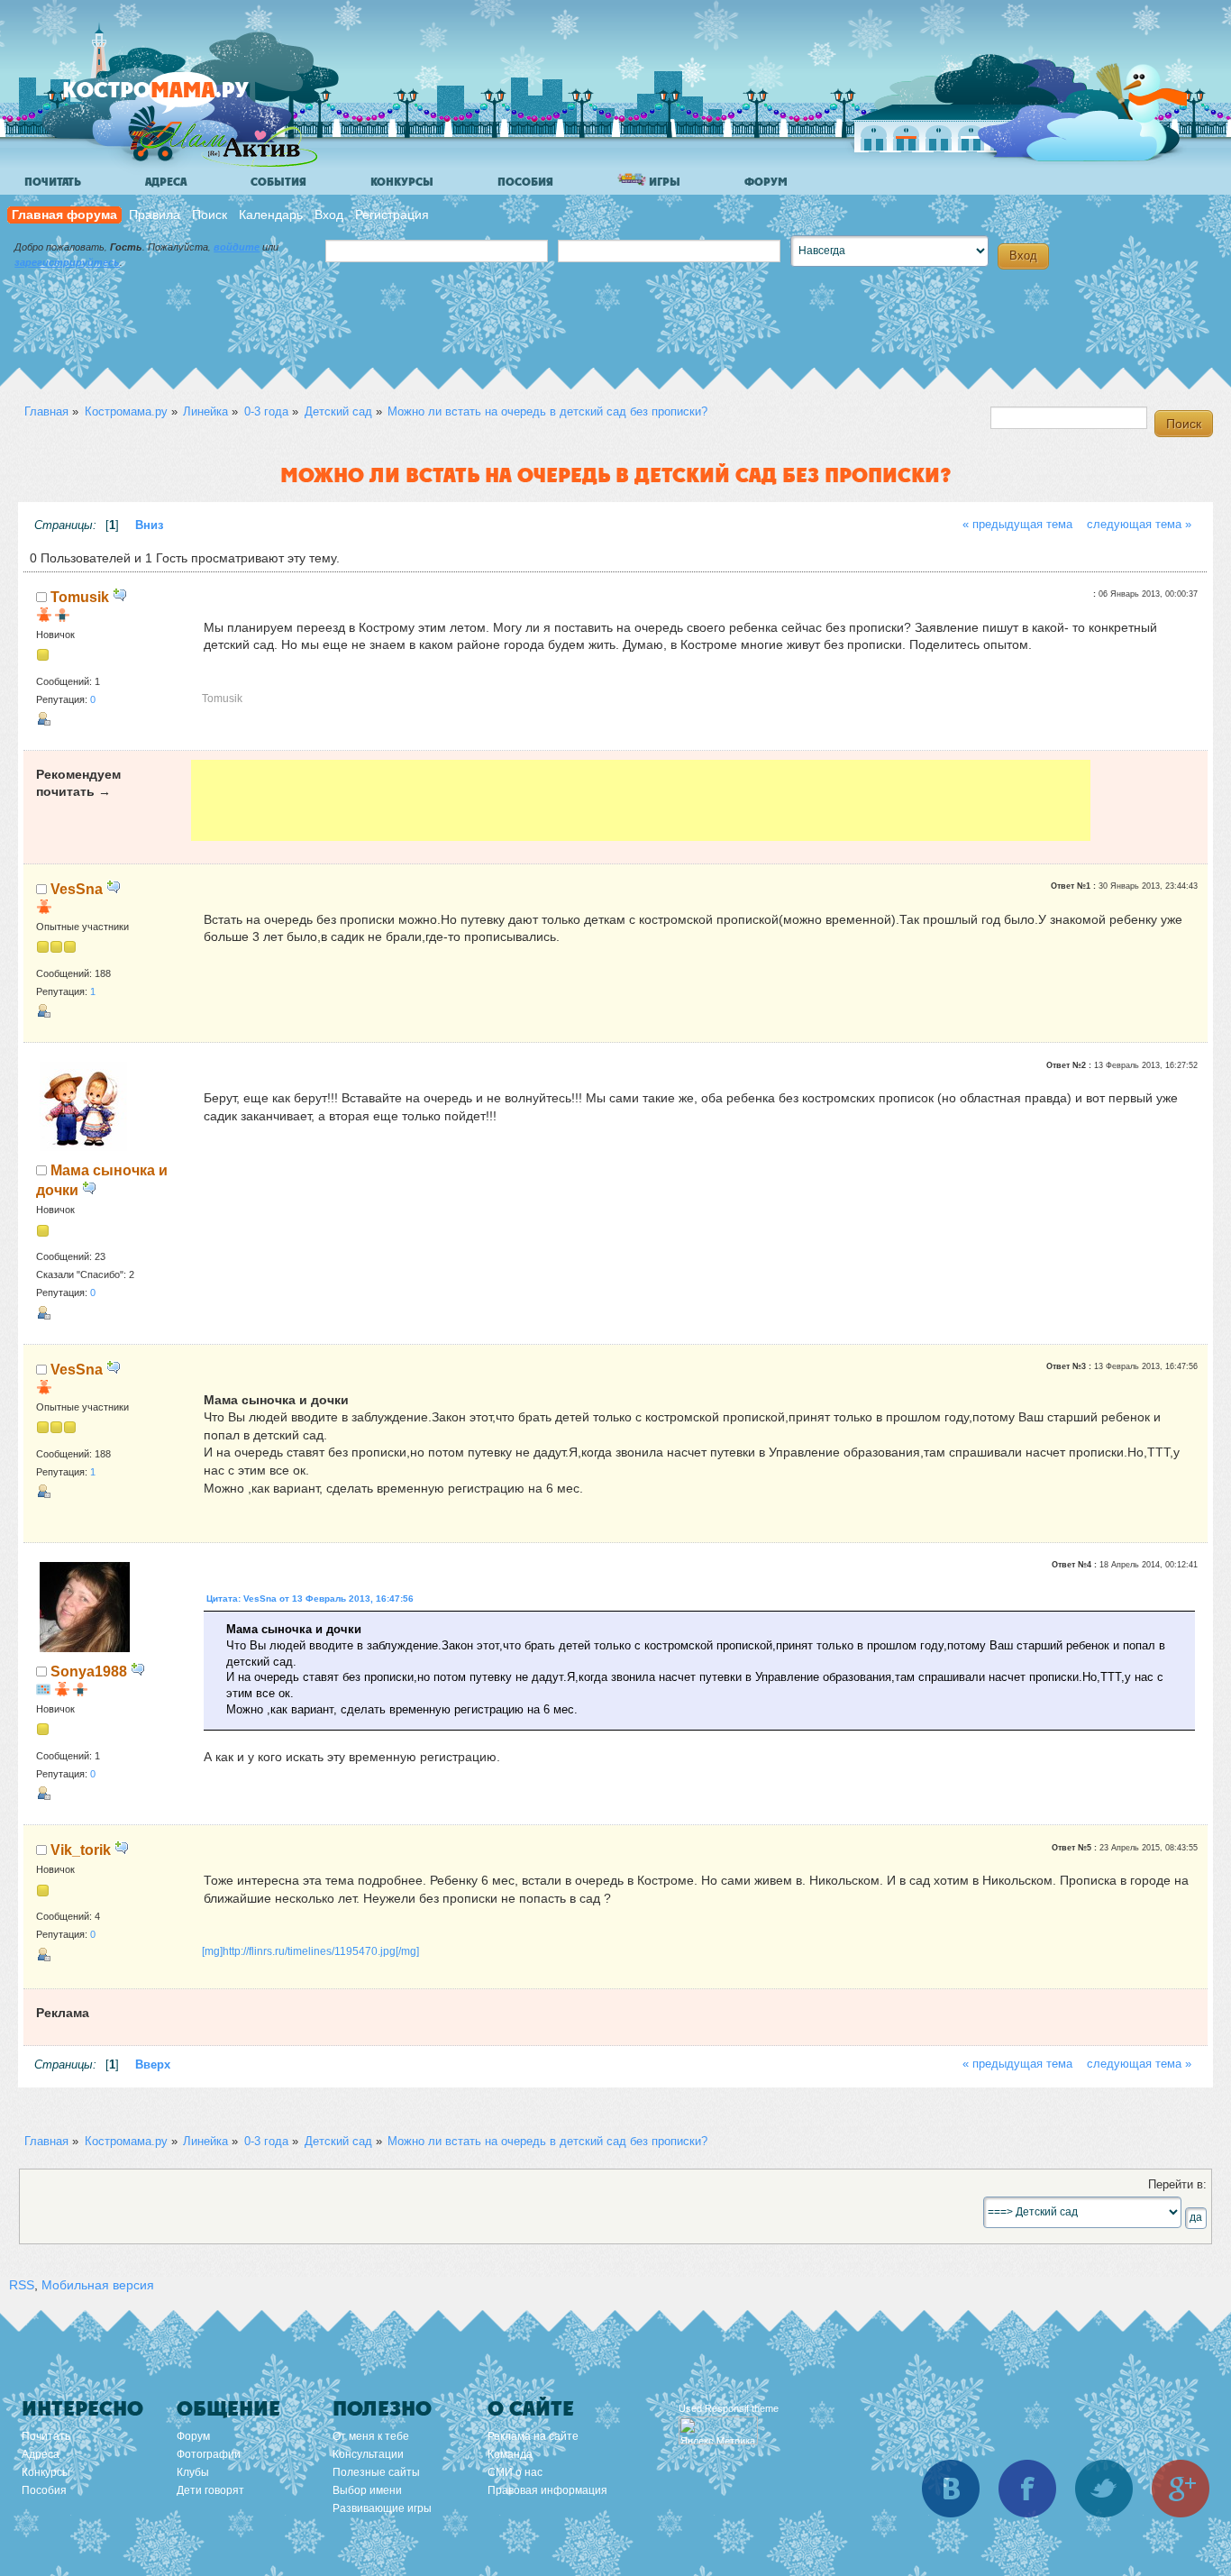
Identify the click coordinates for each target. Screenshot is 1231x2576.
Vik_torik (81, 1850)
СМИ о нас (515, 2472)
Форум (766, 182)
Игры (663, 182)
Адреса (166, 182)
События (278, 182)
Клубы (193, 2472)
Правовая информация (547, 2490)
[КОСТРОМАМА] (186, 99)
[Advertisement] (641, 800)
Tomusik (80, 597)
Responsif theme (742, 2408)
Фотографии (209, 2454)
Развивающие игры (382, 2508)
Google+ (1181, 2489)
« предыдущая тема (1017, 525)
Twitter (1104, 2489)
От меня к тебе (371, 2436)
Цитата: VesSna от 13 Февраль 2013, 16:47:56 (310, 1599)
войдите (237, 247)
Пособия (525, 182)
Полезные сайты (376, 2472)
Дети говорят (210, 2490)
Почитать (53, 182)
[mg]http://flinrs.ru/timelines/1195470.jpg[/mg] (310, 1951)
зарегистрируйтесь (67, 262)
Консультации (368, 2454)
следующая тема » (1139, 525)
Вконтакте (951, 2489)
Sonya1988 (89, 1671)
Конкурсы (402, 182)
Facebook (1027, 2489)
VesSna (77, 889)
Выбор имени (367, 2490)
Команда (510, 2454)
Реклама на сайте (533, 2436)
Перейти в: (1177, 2185)
